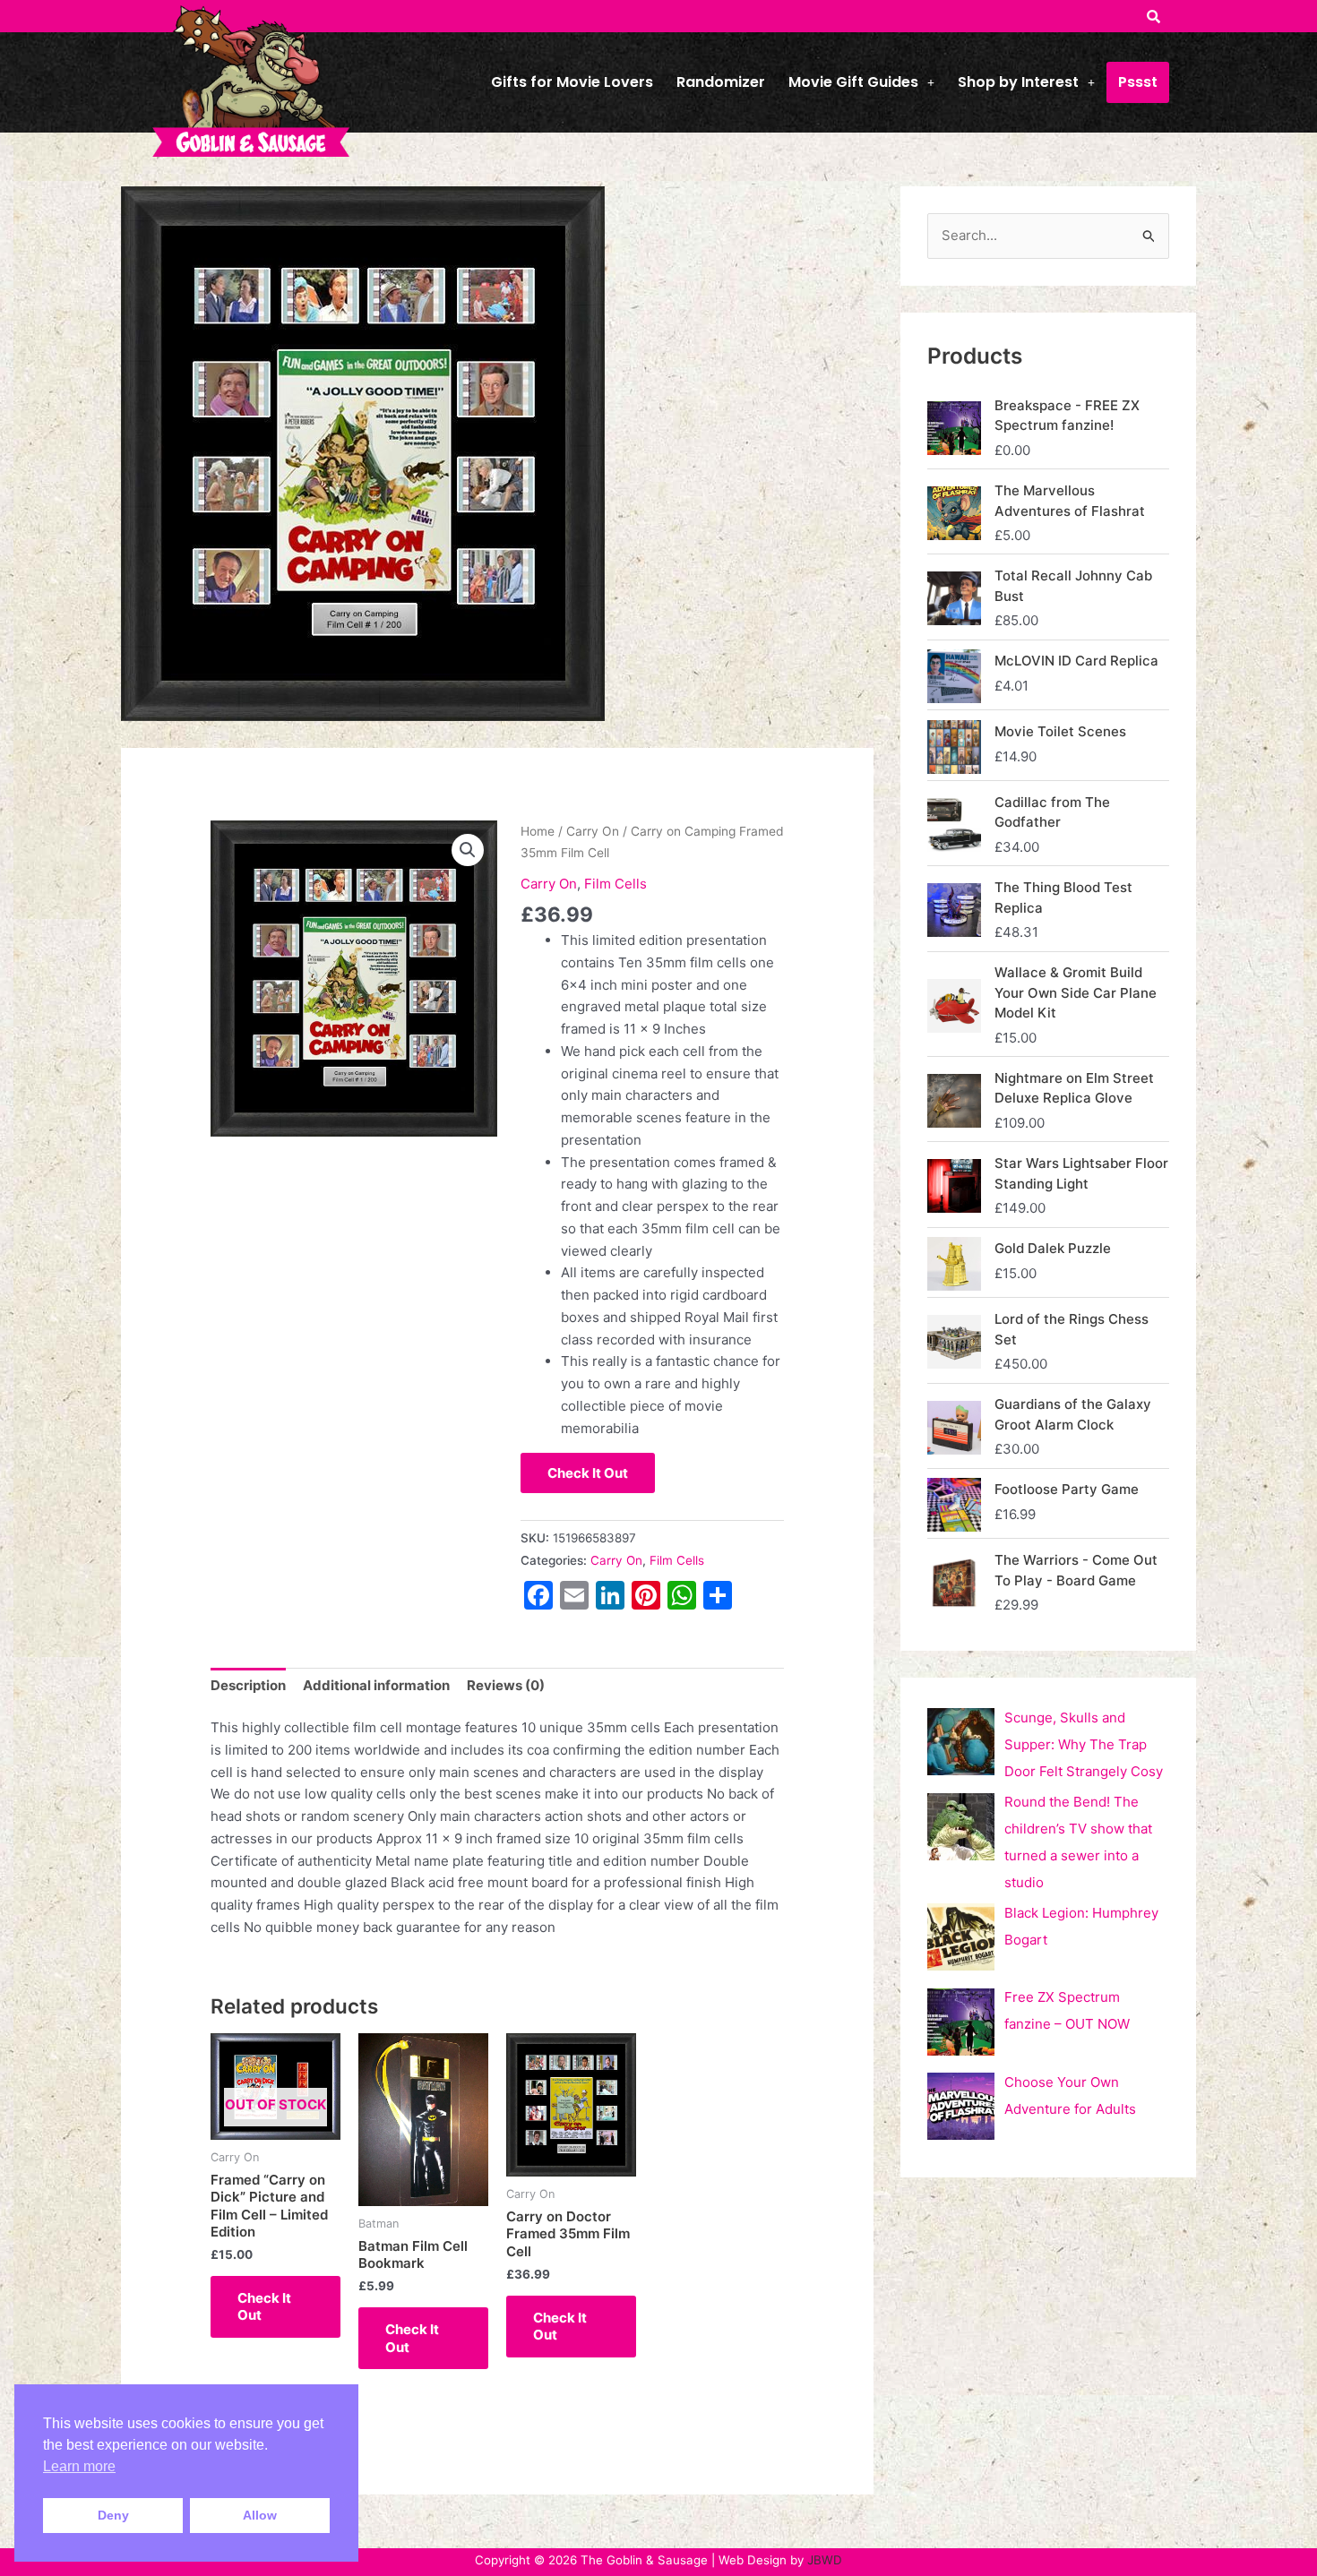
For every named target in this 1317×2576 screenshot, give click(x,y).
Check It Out (588, 1473)
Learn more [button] (79, 2466)
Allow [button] (260, 2515)
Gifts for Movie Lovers (572, 82)
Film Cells (615, 884)
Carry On (593, 831)
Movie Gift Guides (853, 82)
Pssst (1138, 82)
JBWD (825, 2560)
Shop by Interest (1018, 82)
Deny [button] (113, 2515)
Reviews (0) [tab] (506, 1685)
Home (538, 831)
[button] (861, 82)
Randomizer (721, 82)
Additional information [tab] (376, 1685)
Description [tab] (248, 1685)
